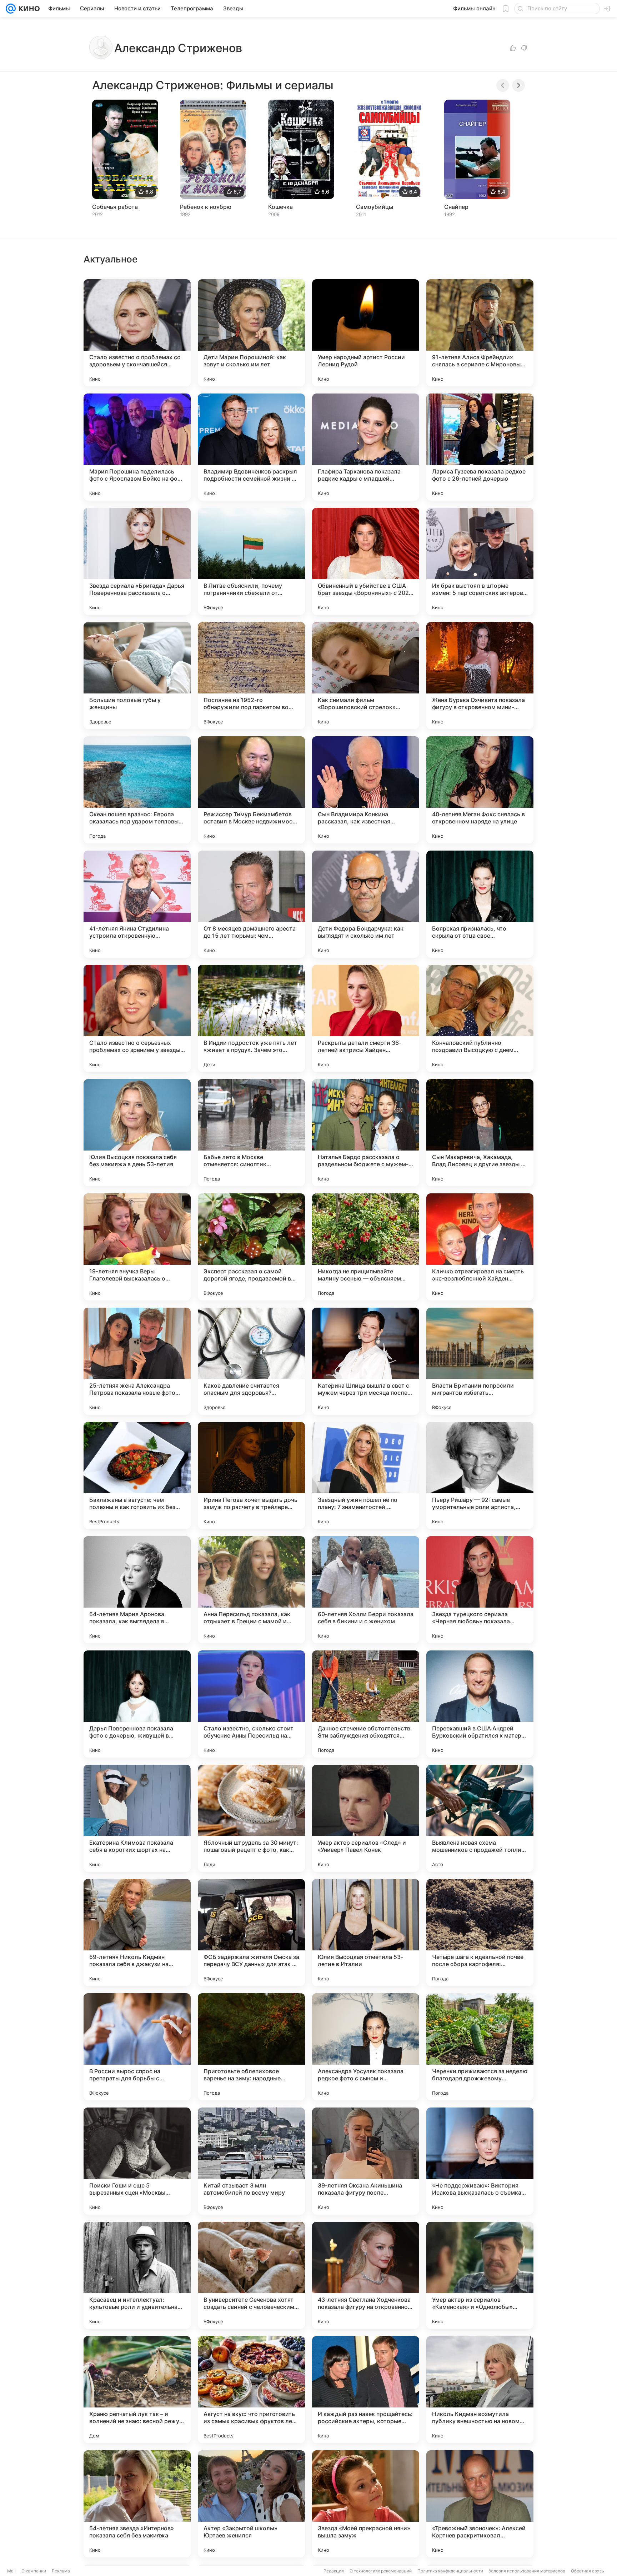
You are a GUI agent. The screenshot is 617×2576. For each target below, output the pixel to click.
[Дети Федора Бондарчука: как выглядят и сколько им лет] (366, 904)
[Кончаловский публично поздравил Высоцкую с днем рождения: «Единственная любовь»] (480, 1018)
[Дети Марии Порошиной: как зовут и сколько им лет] (251, 333)
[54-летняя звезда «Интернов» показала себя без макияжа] (137, 2504)
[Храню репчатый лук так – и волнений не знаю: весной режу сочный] (137, 2390)
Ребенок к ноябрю (206, 207)
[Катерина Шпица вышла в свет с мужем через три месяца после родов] (366, 1361)
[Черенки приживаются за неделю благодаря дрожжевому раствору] (480, 2047)
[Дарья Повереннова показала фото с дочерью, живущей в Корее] (137, 1704)
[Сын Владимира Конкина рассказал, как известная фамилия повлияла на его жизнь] (366, 790)
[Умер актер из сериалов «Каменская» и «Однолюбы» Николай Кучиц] (480, 2275)
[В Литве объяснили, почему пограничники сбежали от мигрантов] (251, 561)
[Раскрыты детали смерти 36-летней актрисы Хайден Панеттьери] (366, 1018)
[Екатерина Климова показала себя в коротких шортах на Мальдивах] (137, 1818)
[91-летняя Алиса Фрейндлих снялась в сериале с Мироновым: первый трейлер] (480, 333)
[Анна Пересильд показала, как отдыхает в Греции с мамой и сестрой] (251, 1590)
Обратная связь (588, 2571)
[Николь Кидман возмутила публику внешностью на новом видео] (480, 2390)
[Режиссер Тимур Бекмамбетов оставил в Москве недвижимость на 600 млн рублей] (251, 790)
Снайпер (456, 207)
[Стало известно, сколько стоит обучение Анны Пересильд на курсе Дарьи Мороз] (251, 1704)
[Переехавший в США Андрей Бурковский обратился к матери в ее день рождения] (480, 1704)
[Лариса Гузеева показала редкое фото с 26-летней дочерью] (480, 447)
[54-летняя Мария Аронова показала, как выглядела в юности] (137, 1590)
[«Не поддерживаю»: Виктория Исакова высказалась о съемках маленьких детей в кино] (480, 2161)
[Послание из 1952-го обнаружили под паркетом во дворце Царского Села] (251, 676)
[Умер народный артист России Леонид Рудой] (366, 333)
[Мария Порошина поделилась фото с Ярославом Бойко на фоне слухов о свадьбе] (137, 447)
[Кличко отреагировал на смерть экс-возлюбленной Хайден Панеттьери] (480, 1247)
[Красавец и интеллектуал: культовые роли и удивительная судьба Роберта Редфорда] (137, 2275)
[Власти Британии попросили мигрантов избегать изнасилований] (480, 1361)
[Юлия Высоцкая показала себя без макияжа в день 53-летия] (137, 1133)
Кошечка (280, 207)
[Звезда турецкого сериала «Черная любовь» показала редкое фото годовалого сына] (480, 1590)
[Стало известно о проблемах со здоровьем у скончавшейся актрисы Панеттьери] (137, 333)
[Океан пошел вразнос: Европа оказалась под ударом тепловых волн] (137, 790)
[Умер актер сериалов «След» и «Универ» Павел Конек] (366, 1818)
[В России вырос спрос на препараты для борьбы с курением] (137, 2047)
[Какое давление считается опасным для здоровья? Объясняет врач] (251, 1361)
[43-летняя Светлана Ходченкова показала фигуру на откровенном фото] (366, 2275)
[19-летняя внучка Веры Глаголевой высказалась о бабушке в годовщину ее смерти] (137, 1247)
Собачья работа (115, 207)
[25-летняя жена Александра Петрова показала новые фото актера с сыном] (137, 1361)
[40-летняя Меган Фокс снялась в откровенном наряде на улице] (480, 790)
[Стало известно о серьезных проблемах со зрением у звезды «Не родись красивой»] (137, 1018)
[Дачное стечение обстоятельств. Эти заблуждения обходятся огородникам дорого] (366, 1704)
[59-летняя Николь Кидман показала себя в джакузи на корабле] (137, 1933)
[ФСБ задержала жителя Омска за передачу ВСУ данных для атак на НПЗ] (251, 1933)
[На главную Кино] (28, 9)
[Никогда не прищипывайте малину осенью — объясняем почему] (366, 1247)
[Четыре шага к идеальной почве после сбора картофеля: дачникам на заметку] (480, 1933)
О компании (34, 2571)
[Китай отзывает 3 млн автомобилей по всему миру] (251, 2161)
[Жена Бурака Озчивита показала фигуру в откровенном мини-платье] (480, 676)
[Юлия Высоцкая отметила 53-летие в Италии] (366, 1933)
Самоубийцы (375, 207)
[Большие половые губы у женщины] (137, 676)
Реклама (61, 2571)
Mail (11, 2571)
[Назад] (503, 85)
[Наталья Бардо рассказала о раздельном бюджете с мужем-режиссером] (366, 1133)
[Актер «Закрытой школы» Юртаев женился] (251, 2504)
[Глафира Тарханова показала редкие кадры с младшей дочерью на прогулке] (366, 447)
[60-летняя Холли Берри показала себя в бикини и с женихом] (366, 1590)
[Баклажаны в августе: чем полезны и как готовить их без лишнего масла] (137, 1475)
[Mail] (11, 9)
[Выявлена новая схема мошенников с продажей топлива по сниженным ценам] (480, 1818)
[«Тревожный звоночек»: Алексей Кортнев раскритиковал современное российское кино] (480, 2504)
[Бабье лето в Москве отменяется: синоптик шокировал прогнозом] (251, 1133)
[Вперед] (518, 85)
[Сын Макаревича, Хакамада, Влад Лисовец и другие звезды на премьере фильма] (480, 1133)
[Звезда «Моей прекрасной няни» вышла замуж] (366, 2504)
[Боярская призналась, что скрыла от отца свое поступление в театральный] (480, 904)
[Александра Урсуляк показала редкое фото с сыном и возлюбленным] (366, 2047)
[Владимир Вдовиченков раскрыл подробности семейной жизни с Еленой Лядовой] (251, 447)
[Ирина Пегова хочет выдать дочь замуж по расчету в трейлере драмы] (251, 1475)
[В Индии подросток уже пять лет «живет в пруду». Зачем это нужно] (251, 1018)
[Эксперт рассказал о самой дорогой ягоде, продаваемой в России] (251, 1247)
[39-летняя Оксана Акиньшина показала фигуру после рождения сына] (366, 2161)
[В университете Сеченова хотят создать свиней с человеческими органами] (251, 2275)
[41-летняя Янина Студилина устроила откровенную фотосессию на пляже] (137, 904)
